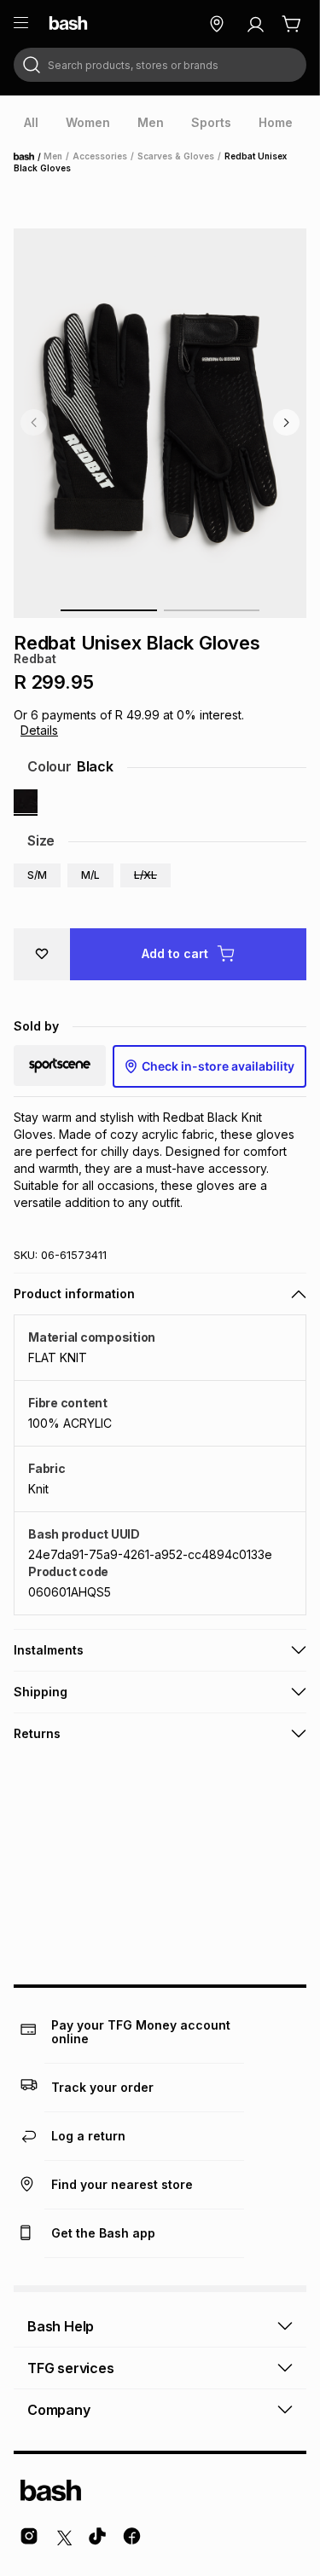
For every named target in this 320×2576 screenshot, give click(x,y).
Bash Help (61, 2326)
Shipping (41, 1692)
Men (53, 156)
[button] (37, 875)
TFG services (71, 2368)
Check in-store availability (218, 1066)
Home (29, 157)
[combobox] (160, 65)
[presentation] (31, 123)
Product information (74, 1294)
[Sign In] (255, 24)
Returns (37, 1733)
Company (59, 2410)
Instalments (49, 1650)
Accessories (100, 156)
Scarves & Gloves (176, 156)
